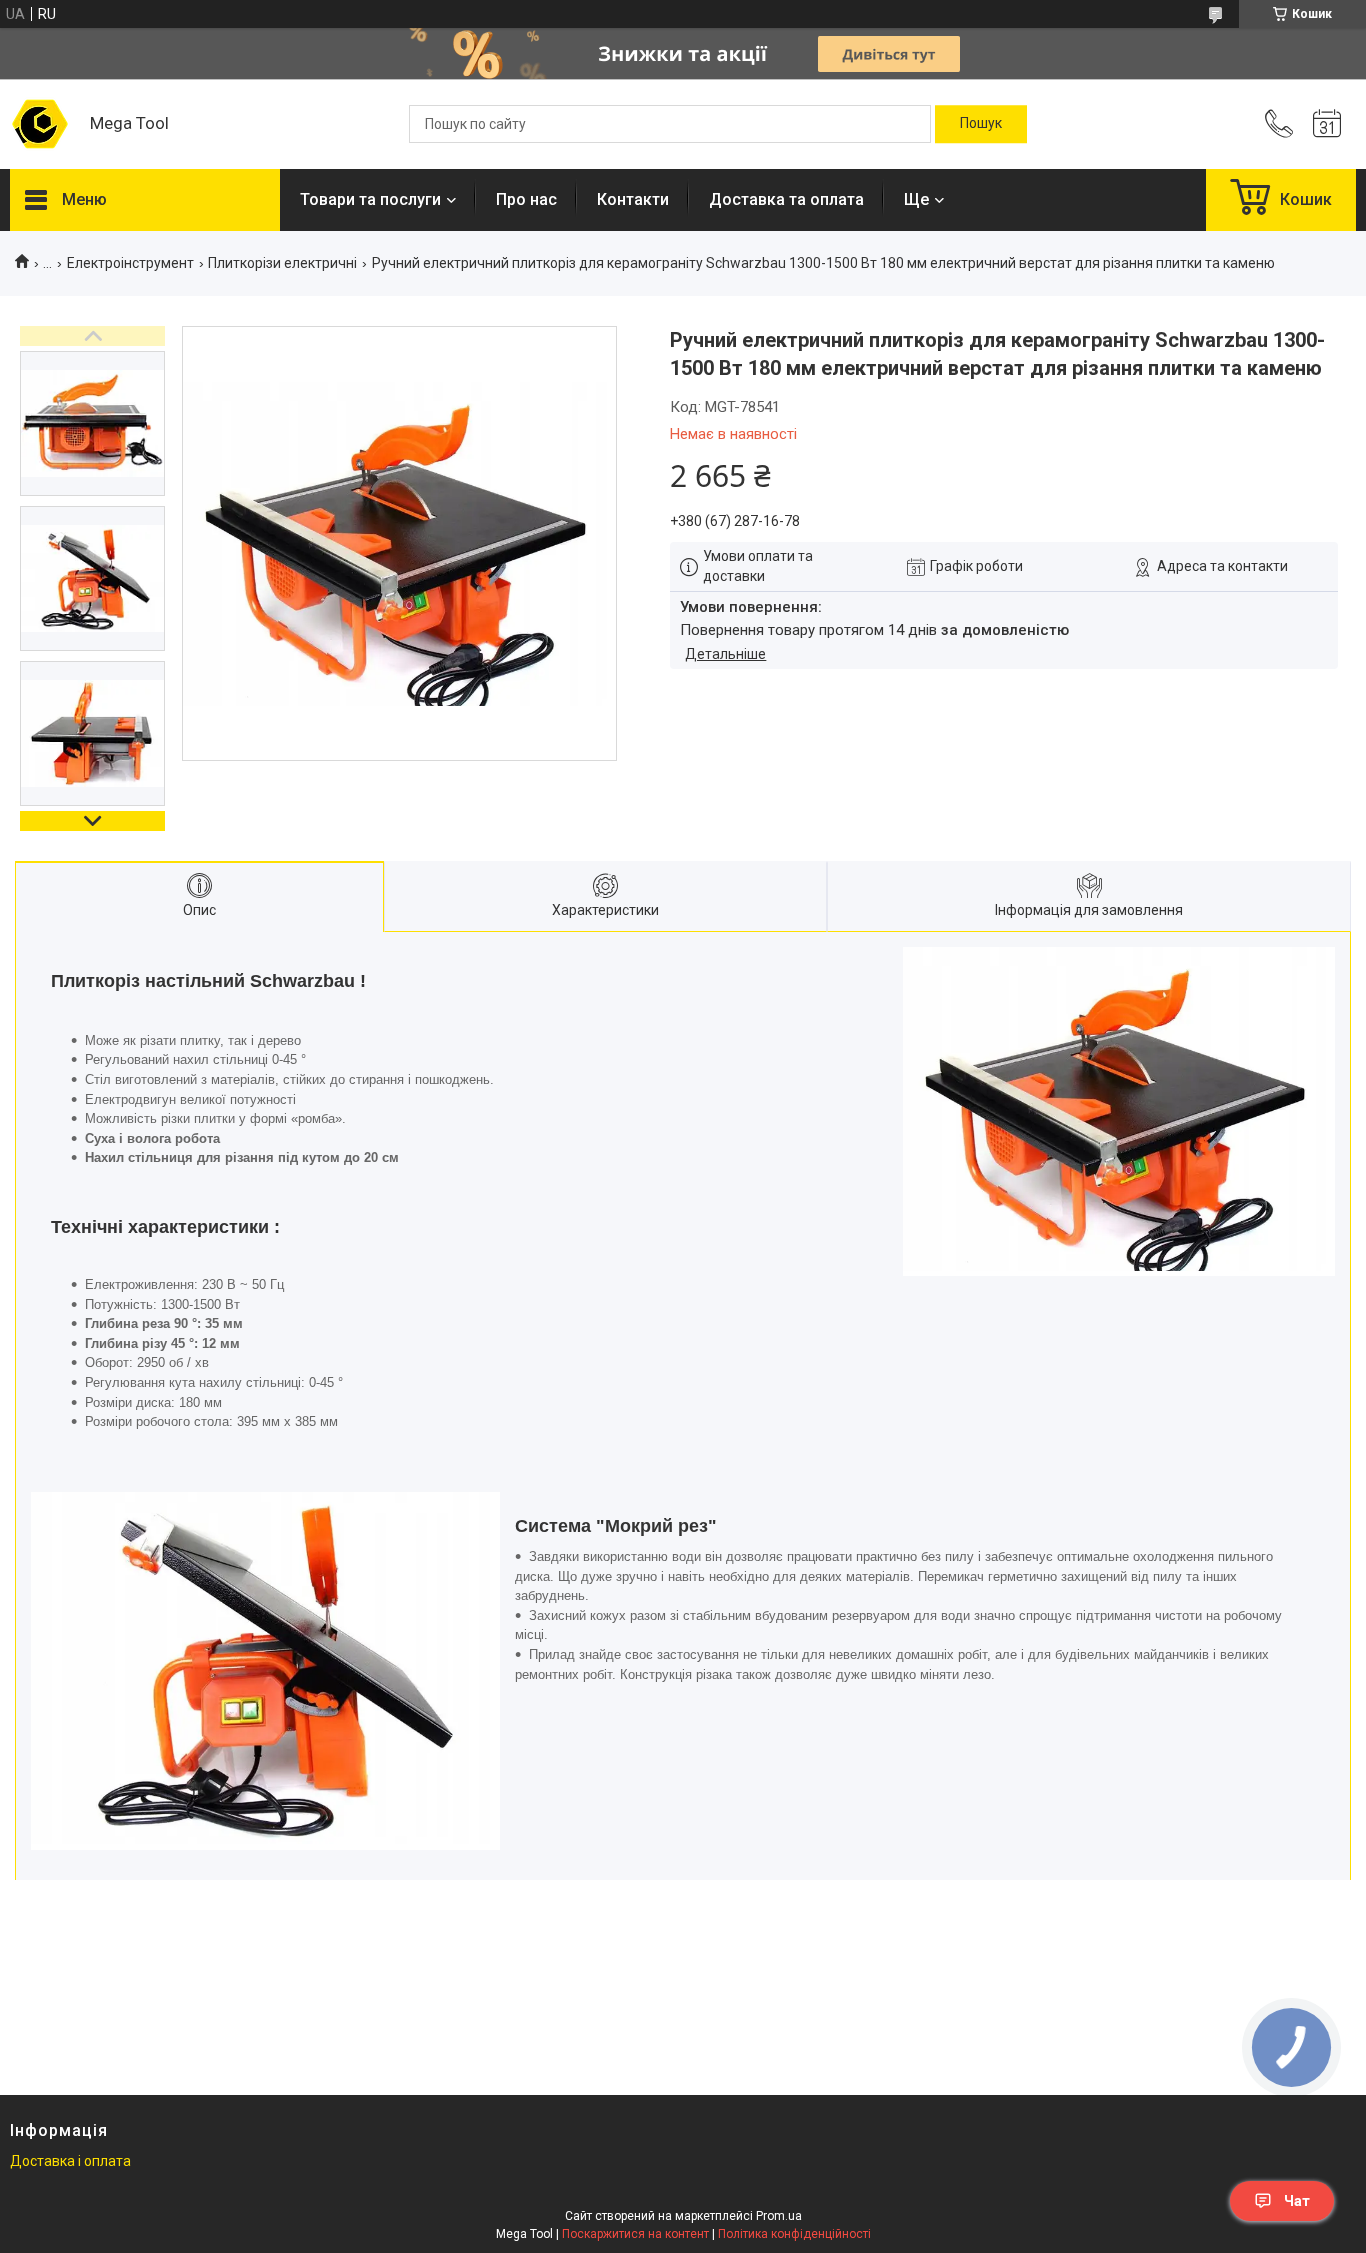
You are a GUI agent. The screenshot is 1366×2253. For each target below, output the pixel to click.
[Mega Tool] (40, 124)
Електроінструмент (130, 263)
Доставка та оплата (786, 199)
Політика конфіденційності (794, 2234)
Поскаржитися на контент (635, 2234)
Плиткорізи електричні (282, 263)
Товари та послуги (370, 199)
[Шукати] (981, 124)
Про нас (526, 199)
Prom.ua (779, 2216)
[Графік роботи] (1327, 124)
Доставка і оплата (70, 2161)
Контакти (633, 199)
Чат (1297, 2201)
